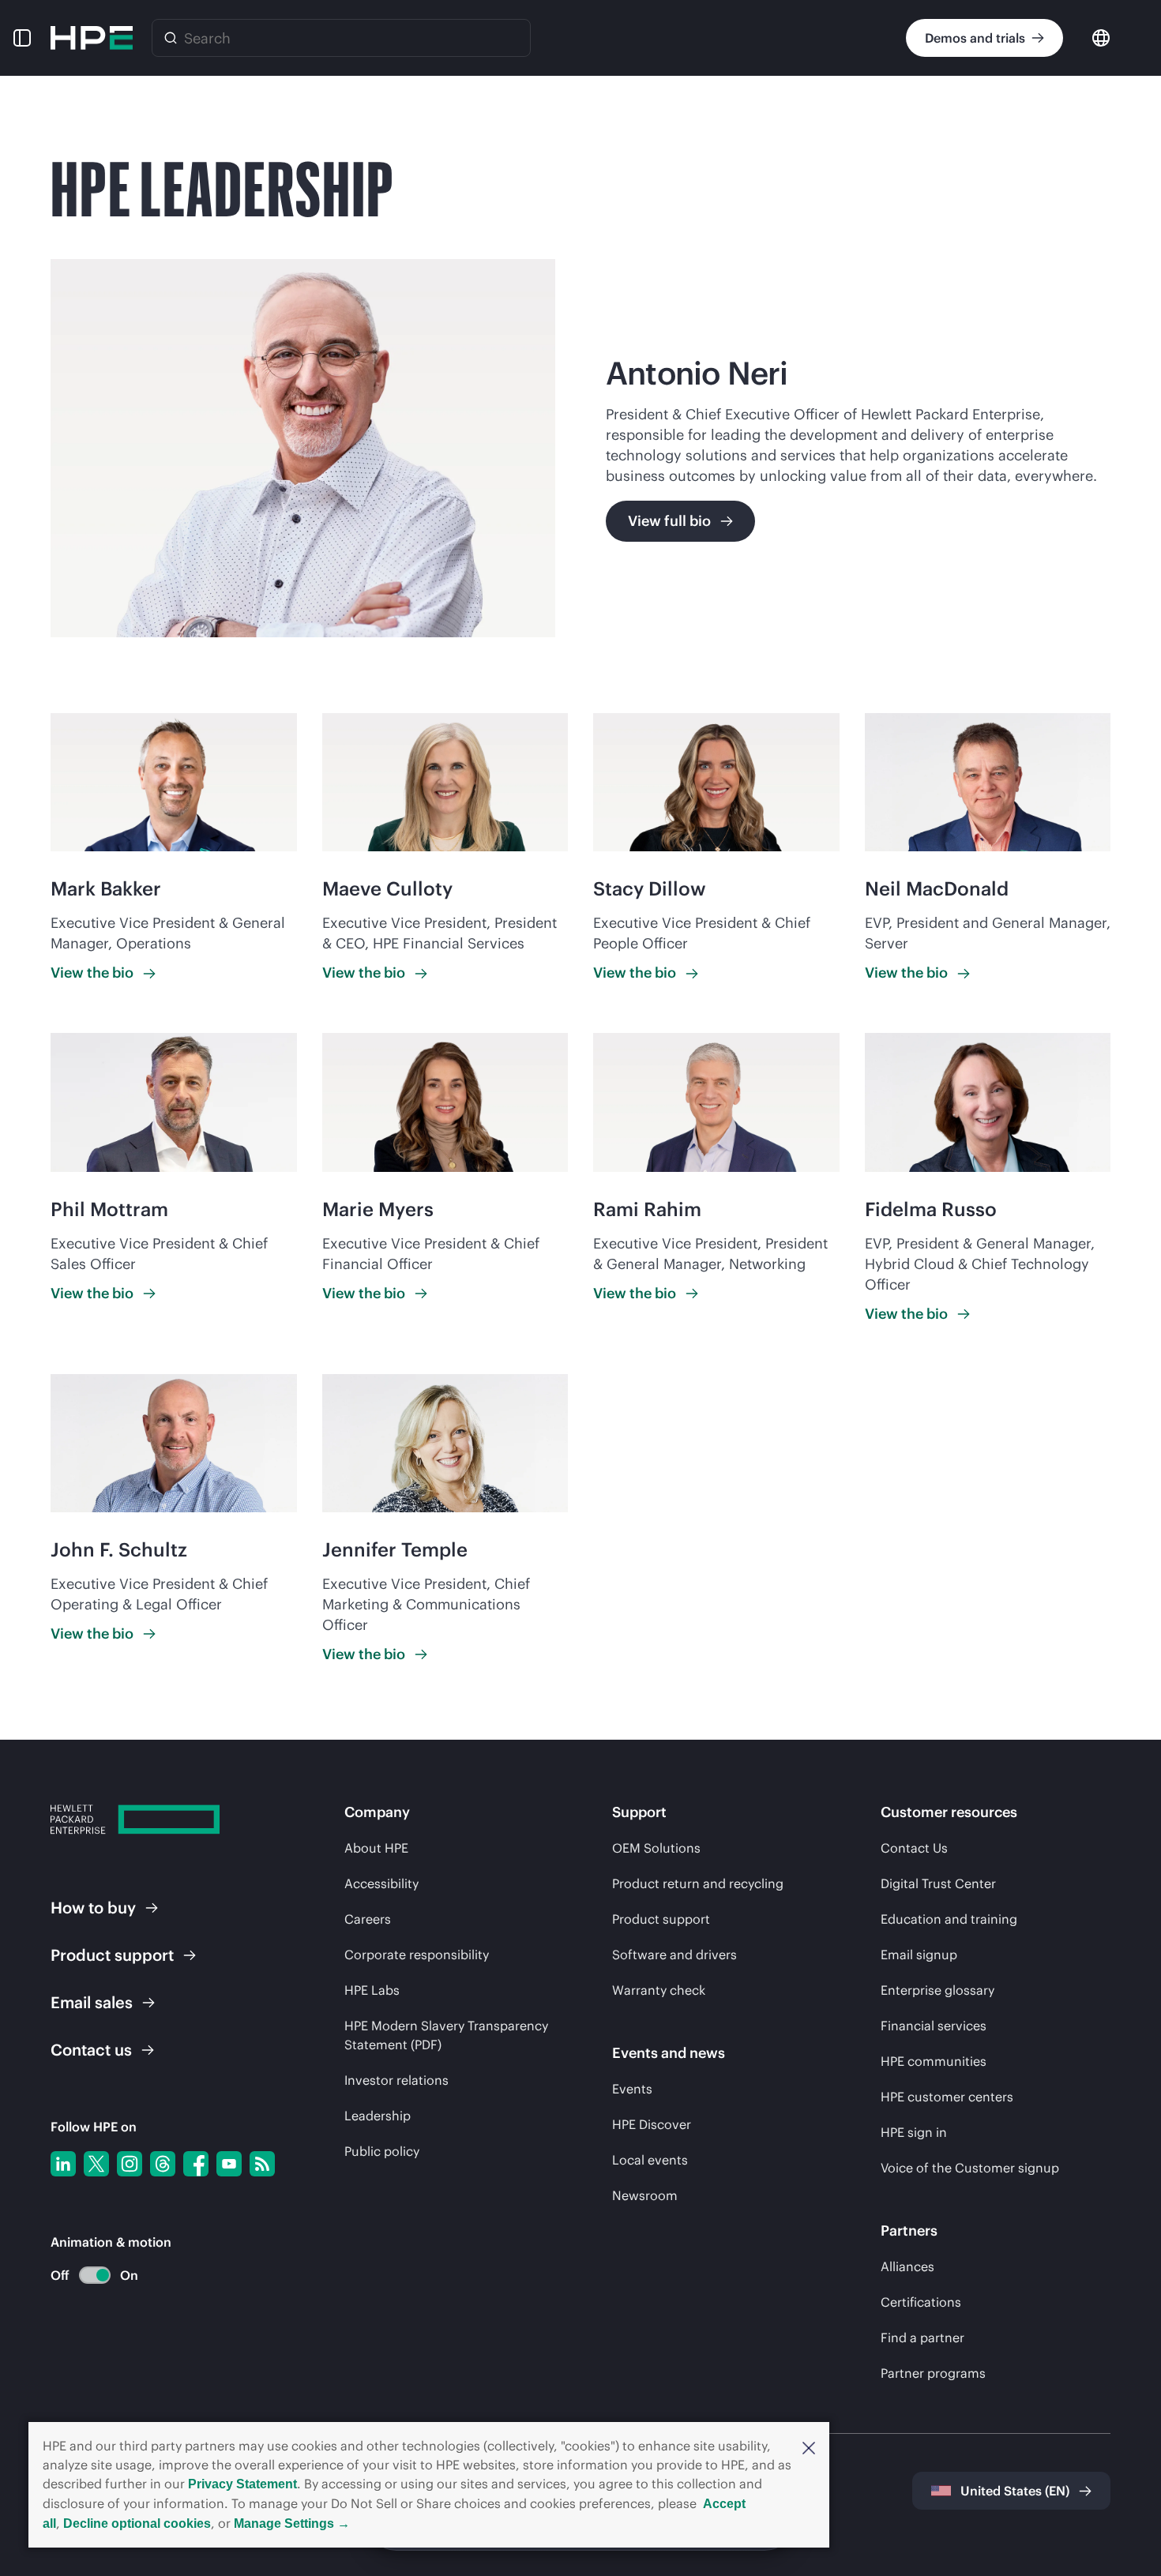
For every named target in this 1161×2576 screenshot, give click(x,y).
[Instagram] (130, 2164)
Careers (368, 1919)
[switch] (86, 2276)
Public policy (382, 2151)
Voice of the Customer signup (970, 2168)
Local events (650, 2160)
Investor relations (396, 2080)
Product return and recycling (698, 1883)
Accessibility (381, 1883)
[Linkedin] (63, 2164)
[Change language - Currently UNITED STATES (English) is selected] (1101, 37)
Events (632, 2089)
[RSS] (262, 2164)
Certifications (921, 2302)
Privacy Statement (242, 2484)
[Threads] (163, 2164)
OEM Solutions (656, 1848)
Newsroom (645, 2195)
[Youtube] (229, 2164)
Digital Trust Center (938, 1883)
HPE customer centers (947, 2097)
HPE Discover (652, 2124)
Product (112, 1955)
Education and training (949, 1919)
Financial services (934, 2026)
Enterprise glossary (937, 1990)
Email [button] (92, 2002)
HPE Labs (372, 1990)
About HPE (376, 1848)
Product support (661, 1919)
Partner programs (933, 2373)
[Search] (171, 38)
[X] (96, 2164)
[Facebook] (196, 2164)
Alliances (907, 2266)
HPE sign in (914, 2132)
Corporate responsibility (417, 1955)
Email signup (919, 1955)
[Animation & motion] (95, 2275)
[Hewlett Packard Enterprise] (92, 38)
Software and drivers (674, 1955)
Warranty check (659, 1990)
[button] (809, 2446)
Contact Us (914, 1848)
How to (93, 1908)
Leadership (378, 2116)
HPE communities (934, 2061)
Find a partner (922, 2338)
